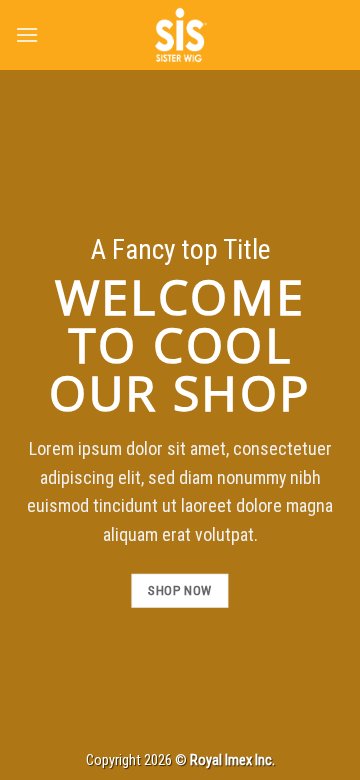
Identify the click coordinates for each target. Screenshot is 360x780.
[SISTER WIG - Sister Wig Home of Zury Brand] (180, 35)
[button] (27, 34)
